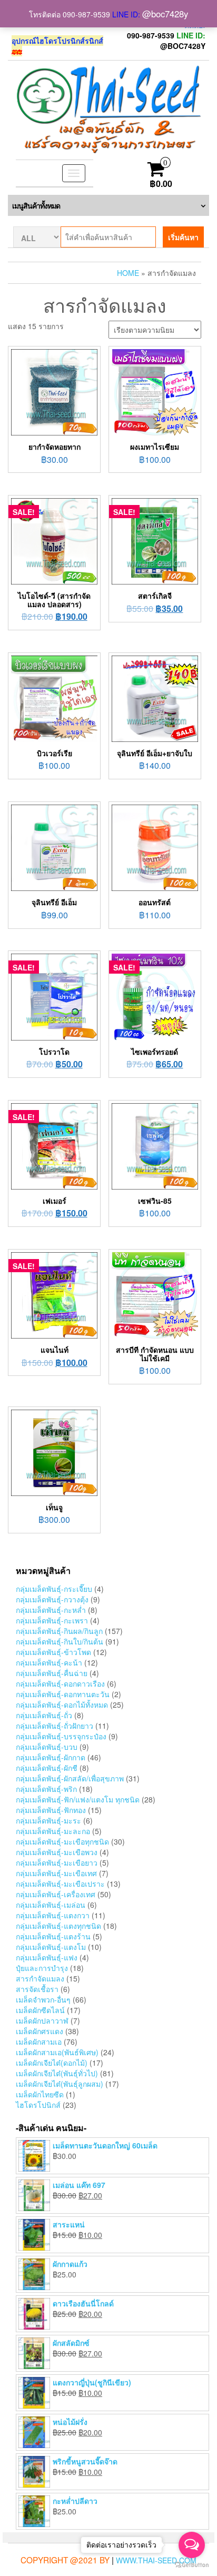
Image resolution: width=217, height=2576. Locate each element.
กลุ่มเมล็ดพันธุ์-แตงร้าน (53, 1936)
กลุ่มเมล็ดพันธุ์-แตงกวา (53, 1915)
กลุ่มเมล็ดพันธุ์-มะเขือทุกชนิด (62, 1841)
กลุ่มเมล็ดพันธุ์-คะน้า (49, 1662)
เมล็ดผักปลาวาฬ (42, 2020)
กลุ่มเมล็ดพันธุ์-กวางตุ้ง (52, 1599)
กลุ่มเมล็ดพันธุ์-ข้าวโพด (53, 1652)
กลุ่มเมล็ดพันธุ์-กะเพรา (52, 1620)
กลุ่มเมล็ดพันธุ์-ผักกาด (51, 1757)
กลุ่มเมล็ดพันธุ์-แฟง (47, 1957)
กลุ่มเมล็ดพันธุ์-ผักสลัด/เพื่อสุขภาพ (70, 1778)
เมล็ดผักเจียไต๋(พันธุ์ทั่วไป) (57, 2073)
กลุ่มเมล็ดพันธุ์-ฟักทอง (51, 1810)
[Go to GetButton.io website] (192, 2565)
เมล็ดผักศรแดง (40, 2031)
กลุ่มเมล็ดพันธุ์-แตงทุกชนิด (58, 1926)
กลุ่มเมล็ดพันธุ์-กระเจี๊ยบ (54, 1589)
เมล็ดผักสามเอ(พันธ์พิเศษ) (57, 2052)
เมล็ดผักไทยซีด (40, 2094)
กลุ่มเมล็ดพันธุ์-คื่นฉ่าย (52, 1673)
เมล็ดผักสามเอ (39, 2042)
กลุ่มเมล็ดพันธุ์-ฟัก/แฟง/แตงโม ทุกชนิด (78, 1799)
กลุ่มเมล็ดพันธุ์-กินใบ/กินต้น (60, 1641)
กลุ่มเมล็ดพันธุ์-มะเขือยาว (57, 1862)
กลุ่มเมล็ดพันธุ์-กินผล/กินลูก (59, 1631)
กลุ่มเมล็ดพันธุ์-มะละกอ (53, 1831)
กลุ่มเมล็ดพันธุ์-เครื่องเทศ (56, 1894)
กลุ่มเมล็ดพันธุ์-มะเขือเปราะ (60, 1884)
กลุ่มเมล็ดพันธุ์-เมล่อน (51, 1905)
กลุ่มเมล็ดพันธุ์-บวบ (47, 1747)
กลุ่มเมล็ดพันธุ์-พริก (46, 1789)
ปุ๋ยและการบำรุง (42, 1968)
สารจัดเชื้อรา (37, 1989)
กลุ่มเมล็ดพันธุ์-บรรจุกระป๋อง (61, 1736)
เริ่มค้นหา (183, 237)
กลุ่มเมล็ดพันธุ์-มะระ (48, 1820)
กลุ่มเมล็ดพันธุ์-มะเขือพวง (57, 1852)
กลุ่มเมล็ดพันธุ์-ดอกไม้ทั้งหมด (62, 1705)
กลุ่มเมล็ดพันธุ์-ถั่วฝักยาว (55, 1726)
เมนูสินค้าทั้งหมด (36, 205)
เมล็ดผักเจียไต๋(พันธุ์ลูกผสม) (60, 2084)
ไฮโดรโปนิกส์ (38, 2105)
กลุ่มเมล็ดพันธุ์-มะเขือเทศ (56, 1873)
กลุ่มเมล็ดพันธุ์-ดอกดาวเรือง (60, 1683)
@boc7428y (165, 14)
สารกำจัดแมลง (40, 1978)
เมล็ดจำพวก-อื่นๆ (43, 1999)
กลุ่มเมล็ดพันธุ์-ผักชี (47, 1768)
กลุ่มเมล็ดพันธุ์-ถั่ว (44, 1715)
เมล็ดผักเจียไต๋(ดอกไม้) (52, 2063)
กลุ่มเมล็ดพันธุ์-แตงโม (51, 1947)
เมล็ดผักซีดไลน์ (40, 2010)
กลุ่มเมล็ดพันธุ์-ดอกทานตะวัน (63, 1694)
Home (128, 273)
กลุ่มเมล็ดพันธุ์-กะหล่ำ (51, 1610)
